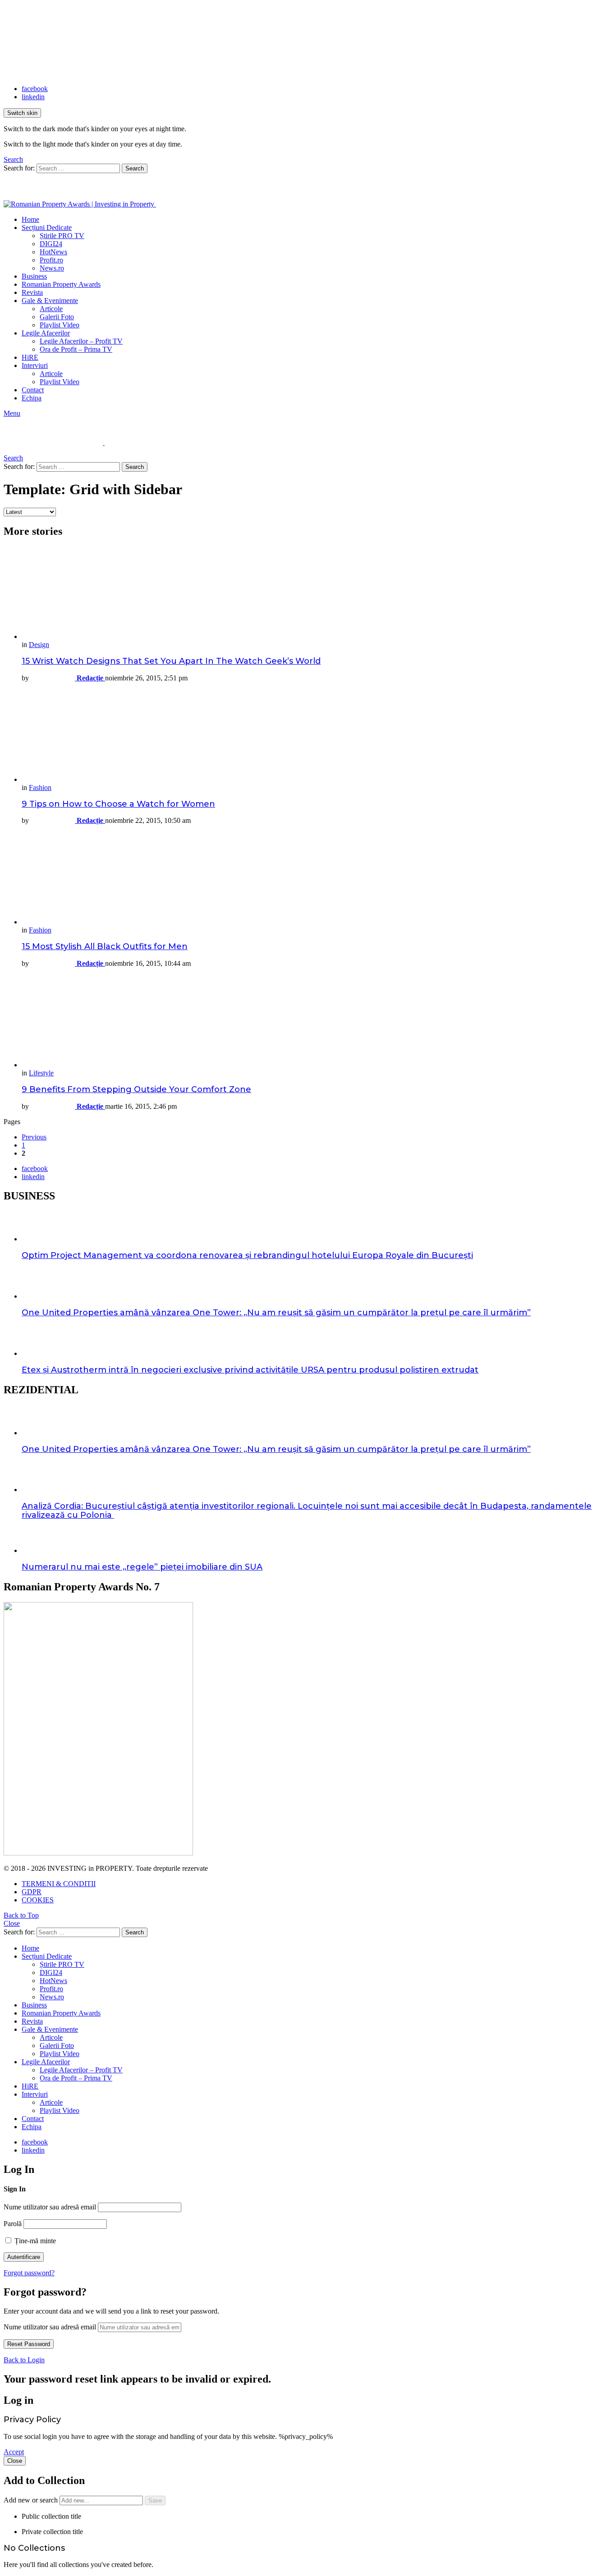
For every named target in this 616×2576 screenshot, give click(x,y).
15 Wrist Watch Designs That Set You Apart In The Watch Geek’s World (171, 661)
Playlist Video (60, 325)
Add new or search (32, 2500)
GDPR (32, 1892)
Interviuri (35, 365)
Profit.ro (51, 260)
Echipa (32, 398)
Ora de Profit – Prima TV (76, 349)
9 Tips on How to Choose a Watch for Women (118, 804)
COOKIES (38, 1900)
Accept (14, 2452)
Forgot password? (29, 2273)
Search (135, 168)
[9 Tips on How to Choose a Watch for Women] (317, 737)
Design (39, 645)
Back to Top (21, 1915)
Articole (51, 309)
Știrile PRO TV (62, 236)
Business (34, 276)
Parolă (13, 2224)
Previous (34, 1137)
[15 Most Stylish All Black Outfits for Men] (317, 879)
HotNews (53, 252)
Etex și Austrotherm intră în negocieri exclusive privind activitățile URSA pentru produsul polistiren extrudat (250, 1370)
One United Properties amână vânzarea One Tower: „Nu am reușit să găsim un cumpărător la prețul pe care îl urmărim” (276, 1313)
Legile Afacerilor (46, 333)
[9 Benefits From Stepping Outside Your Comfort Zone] (317, 1022)
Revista (32, 292)
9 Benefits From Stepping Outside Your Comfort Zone (136, 1089)
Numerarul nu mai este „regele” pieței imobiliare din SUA (142, 1567)
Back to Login (24, 2360)
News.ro (52, 268)
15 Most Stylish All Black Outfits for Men (105, 946)
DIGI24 (51, 244)
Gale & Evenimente (50, 301)
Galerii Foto (57, 317)
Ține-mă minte (34, 2241)
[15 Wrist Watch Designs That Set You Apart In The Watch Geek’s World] (317, 594)
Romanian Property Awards (61, 284)
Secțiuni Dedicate (47, 227)
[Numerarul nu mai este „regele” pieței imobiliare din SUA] (317, 1541)
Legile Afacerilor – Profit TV (81, 341)
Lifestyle (41, 1073)
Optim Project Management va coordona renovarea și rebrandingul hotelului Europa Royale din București (247, 1255)
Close (12, 1923)
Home (30, 219)
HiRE (30, 357)
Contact (33, 390)
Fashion (40, 787)
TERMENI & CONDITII (59, 1884)
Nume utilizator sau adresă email (50, 2207)
